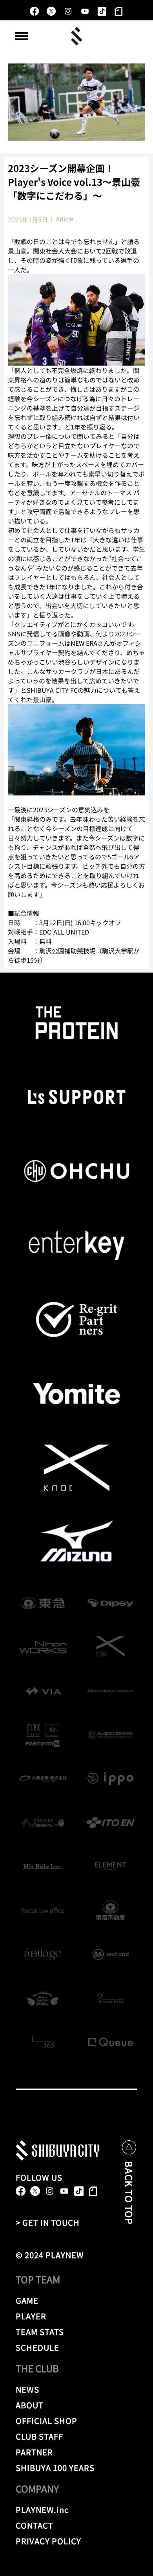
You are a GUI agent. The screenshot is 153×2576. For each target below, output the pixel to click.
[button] (22, 36)
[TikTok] (102, 11)
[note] (119, 11)
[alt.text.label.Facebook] (34, 11)
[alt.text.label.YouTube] (85, 11)
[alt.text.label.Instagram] (68, 11)
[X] (51, 11)
